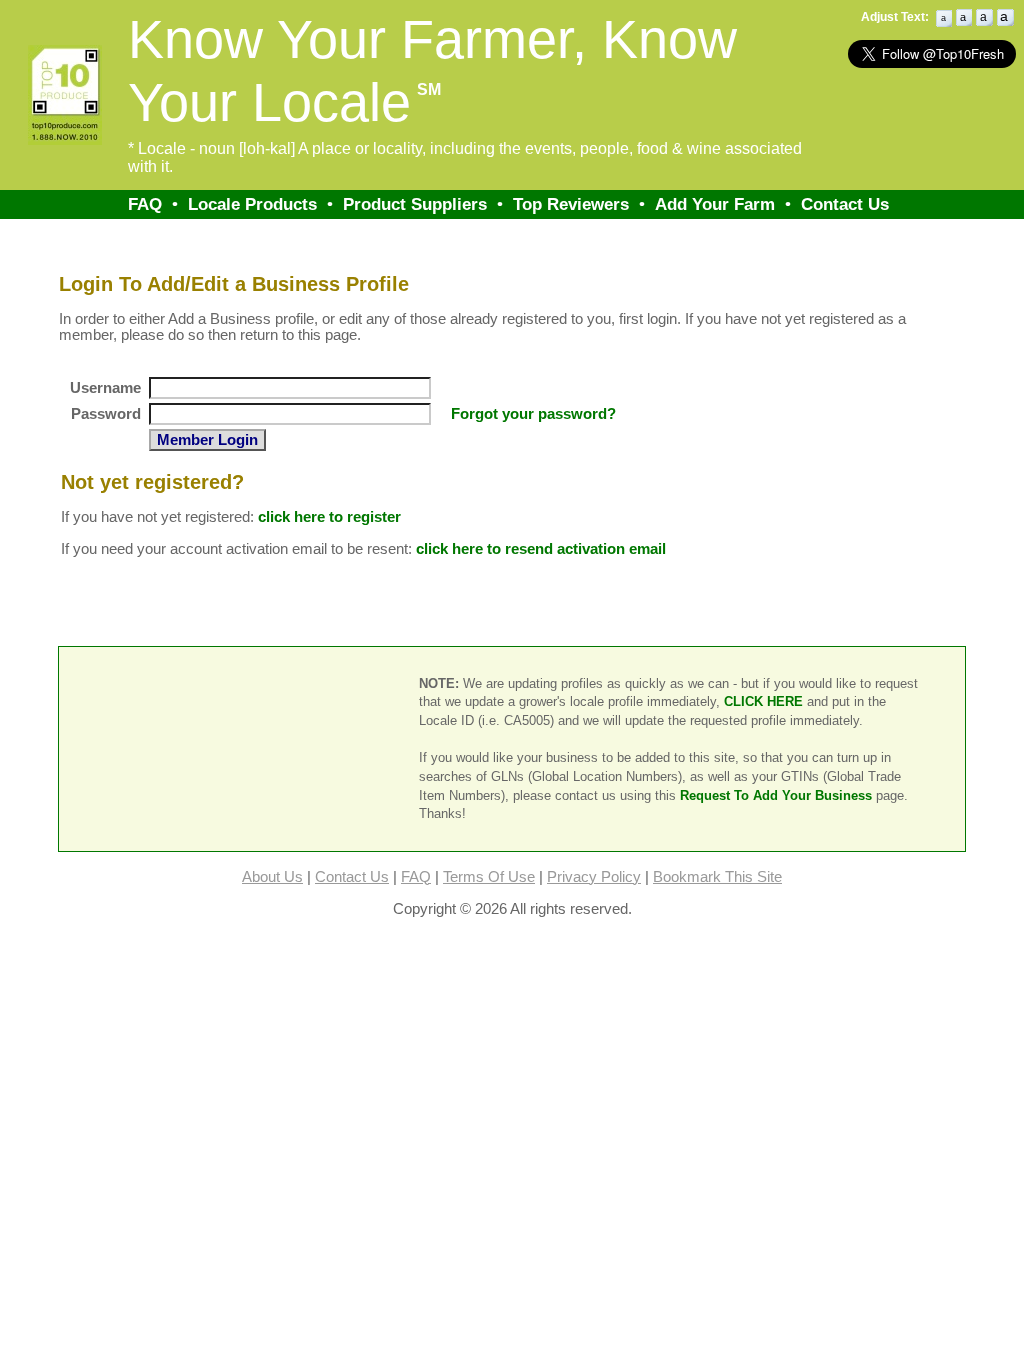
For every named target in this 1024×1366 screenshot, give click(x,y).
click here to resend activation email (541, 549)
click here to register (329, 517)
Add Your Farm (715, 204)
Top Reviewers (571, 204)
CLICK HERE (763, 701)
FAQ (145, 204)
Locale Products (252, 204)
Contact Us (845, 204)
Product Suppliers (415, 204)
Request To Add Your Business (776, 795)
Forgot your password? (533, 414)
